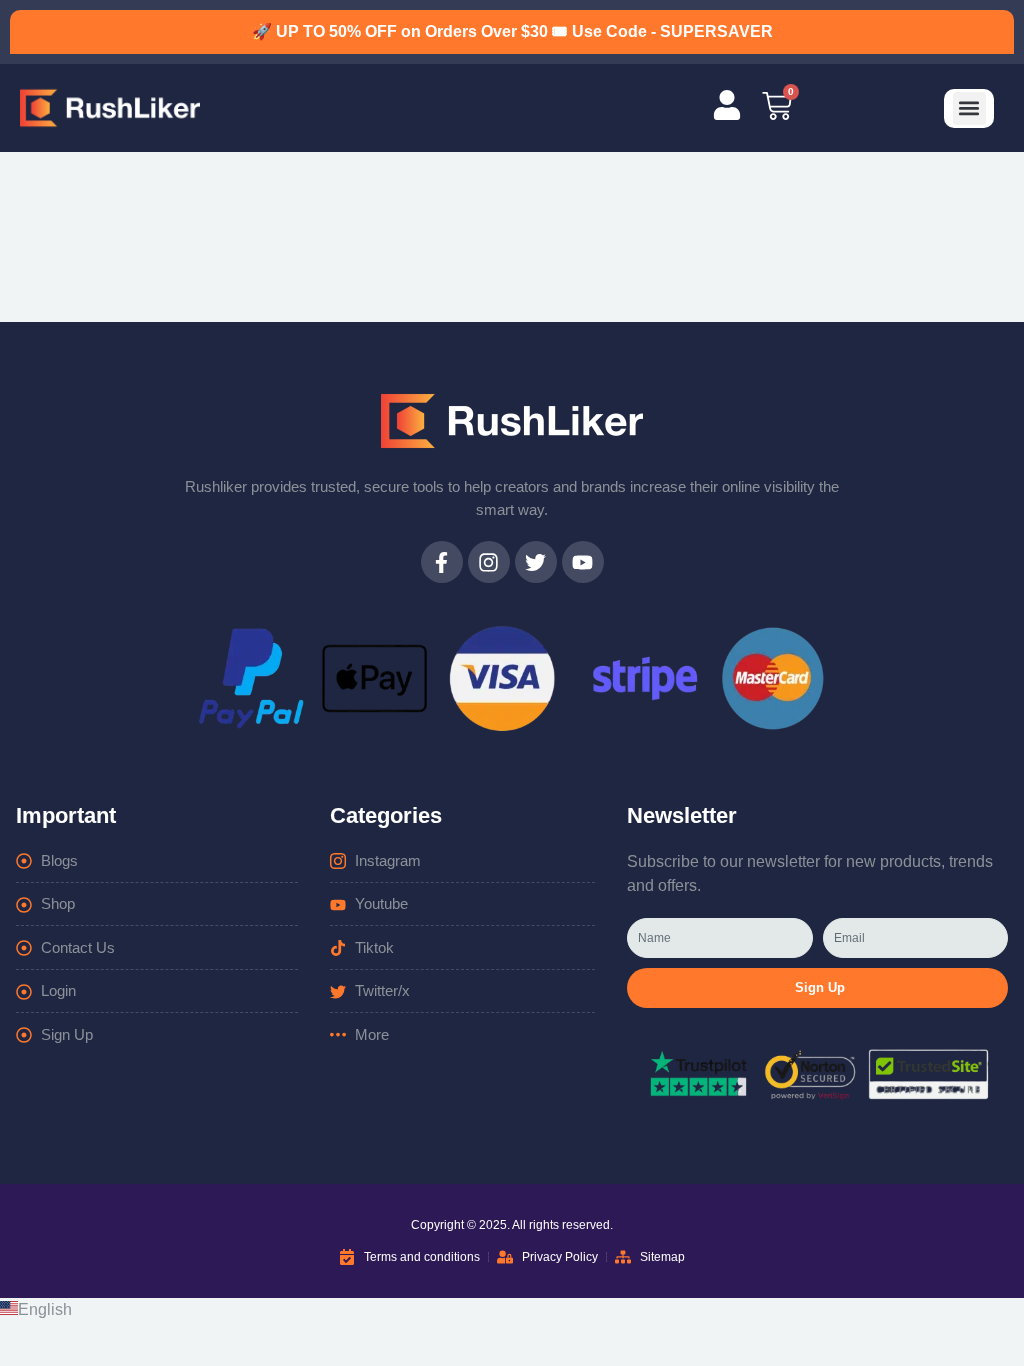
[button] (969, 108)
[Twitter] (536, 562)
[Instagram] (489, 562)
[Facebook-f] (442, 562)
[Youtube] (583, 562)
